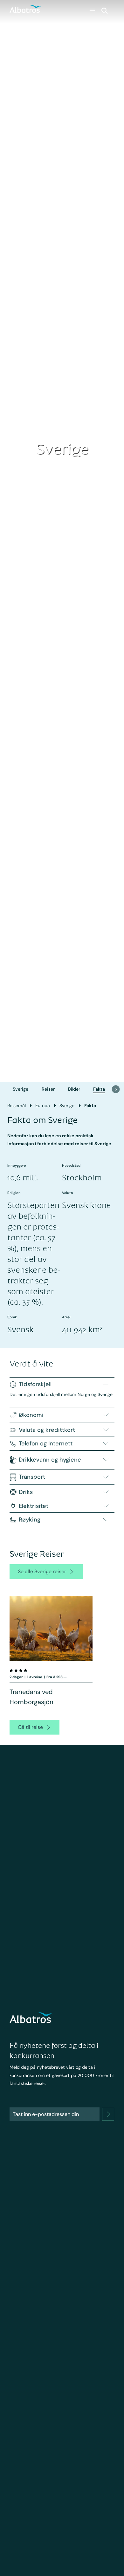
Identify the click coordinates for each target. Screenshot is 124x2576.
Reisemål (17, 1106)
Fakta (99, 1089)
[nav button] (116, 1089)
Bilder (74, 1089)
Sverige (21, 1089)
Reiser (48, 1089)
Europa (43, 1106)
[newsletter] (108, 2114)
